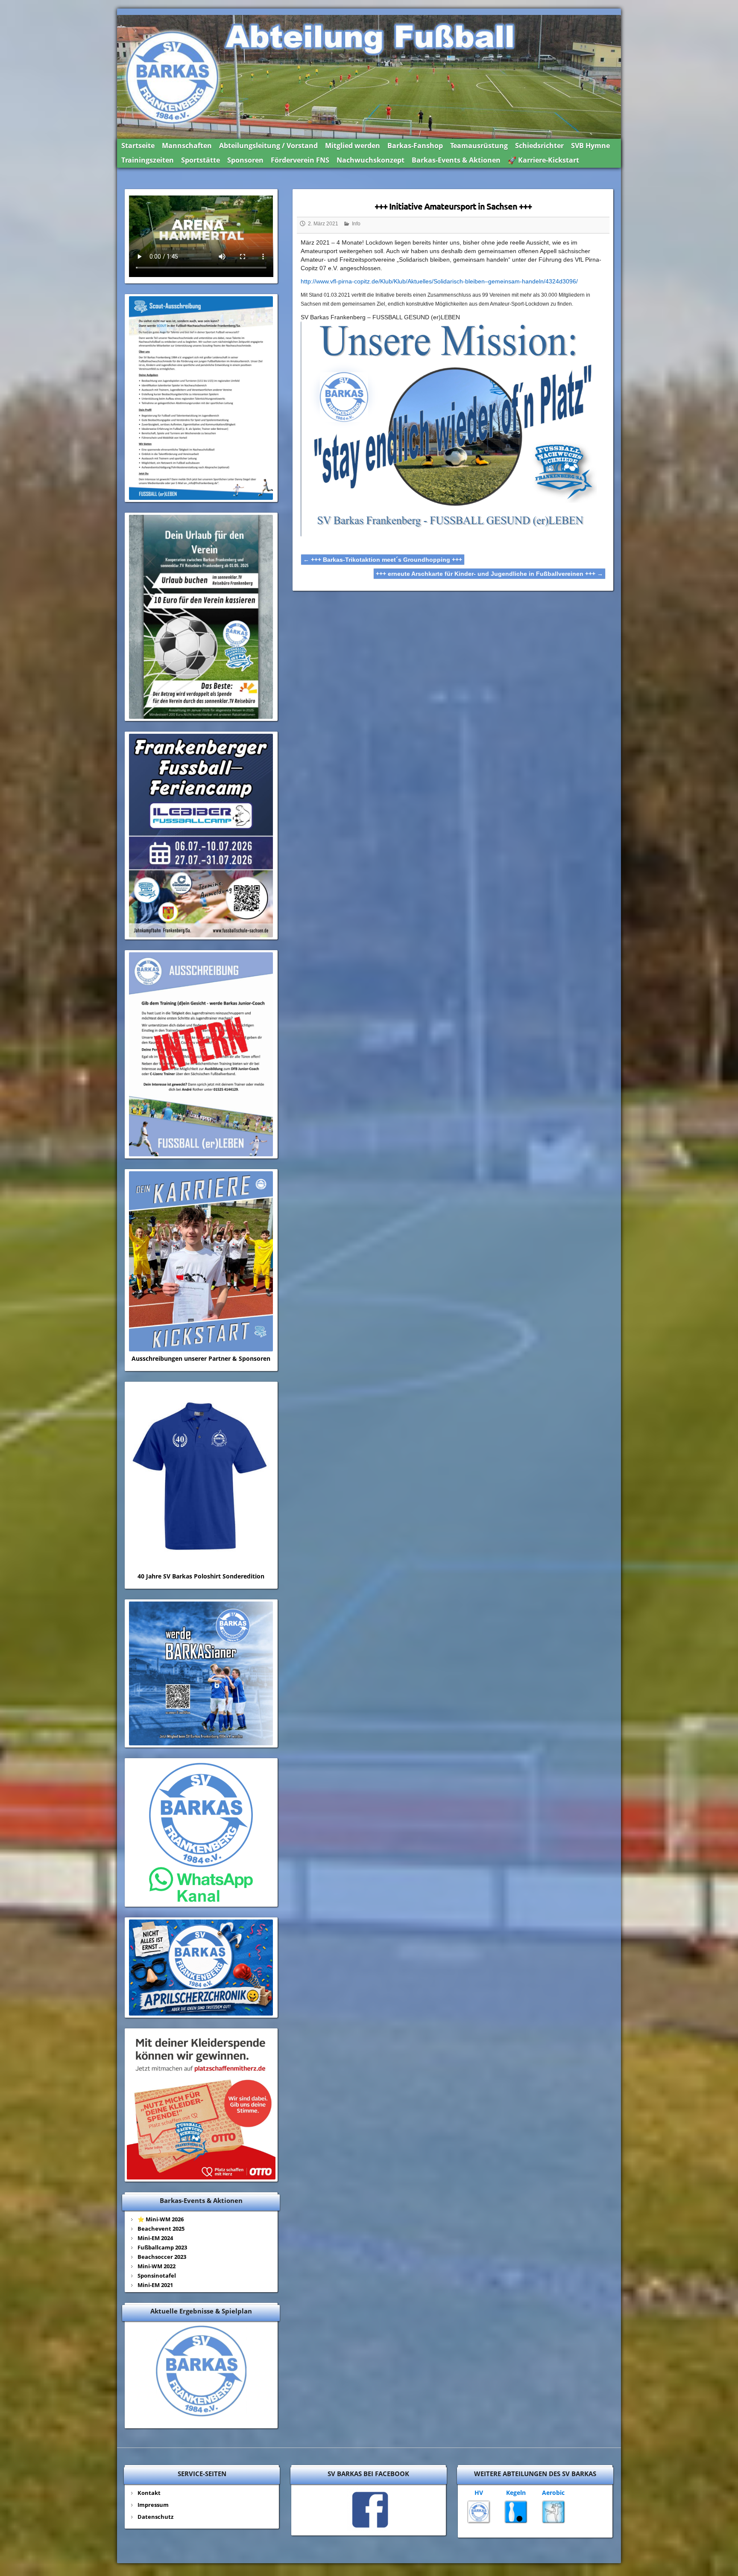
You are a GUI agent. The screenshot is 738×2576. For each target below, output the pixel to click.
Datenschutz (155, 2517)
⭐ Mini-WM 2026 (161, 2219)
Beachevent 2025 (161, 2229)
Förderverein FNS (300, 160)
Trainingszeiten (148, 160)
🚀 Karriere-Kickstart (543, 160)
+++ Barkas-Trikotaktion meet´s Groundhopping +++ (383, 560)
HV (479, 2493)
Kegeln (516, 2493)
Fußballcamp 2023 (162, 2247)
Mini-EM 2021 (155, 2285)
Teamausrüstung (479, 146)
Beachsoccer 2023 (162, 2257)
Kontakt (149, 2493)
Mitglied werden (353, 146)
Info (356, 224)
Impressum (153, 2505)
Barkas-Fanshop (415, 146)
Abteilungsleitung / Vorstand (268, 146)
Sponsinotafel (157, 2276)
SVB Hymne (590, 146)
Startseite (138, 146)
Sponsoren (245, 160)
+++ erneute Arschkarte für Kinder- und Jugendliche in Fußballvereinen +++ (489, 574)
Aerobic (553, 2493)
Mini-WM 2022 (157, 2266)
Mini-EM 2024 (155, 2238)
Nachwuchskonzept (370, 160)
